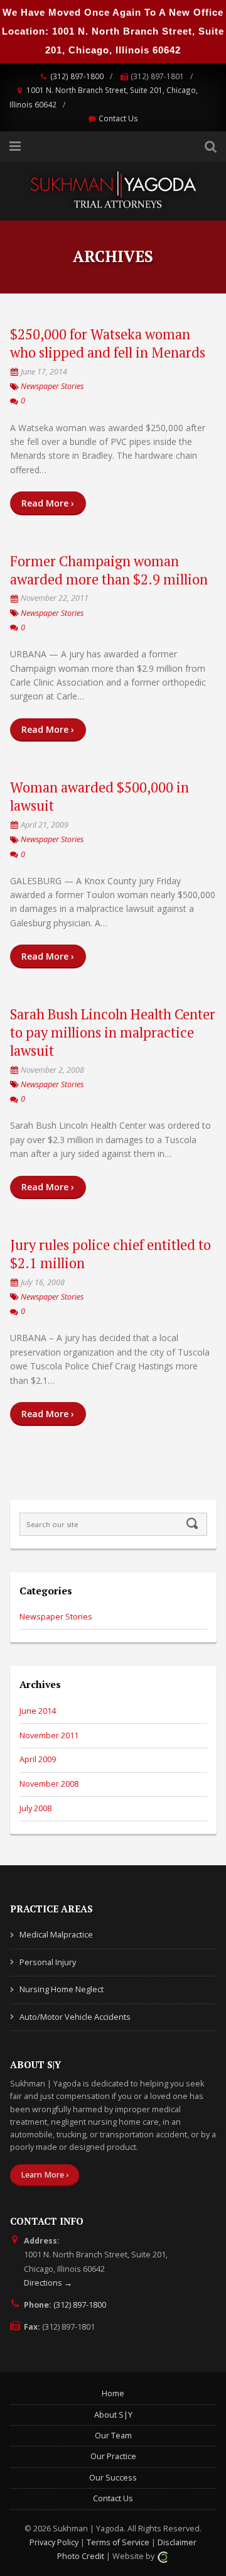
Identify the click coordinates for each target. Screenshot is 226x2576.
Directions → (48, 2283)
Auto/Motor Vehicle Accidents (75, 2017)
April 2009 (38, 1759)
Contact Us (118, 118)
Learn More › (45, 2175)
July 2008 (35, 1808)
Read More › (48, 503)
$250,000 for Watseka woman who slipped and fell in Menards (108, 343)
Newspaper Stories (52, 386)
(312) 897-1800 (77, 76)
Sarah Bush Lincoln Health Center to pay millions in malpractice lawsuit (113, 1032)
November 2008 (49, 1784)
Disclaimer (177, 2542)
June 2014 (38, 1711)
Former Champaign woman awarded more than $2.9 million (109, 570)
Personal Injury (48, 1962)
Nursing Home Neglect (62, 1989)
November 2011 (49, 1735)
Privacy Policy (54, 2542)
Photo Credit (81, 2556)
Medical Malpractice (56, 1935)
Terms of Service (118, 2542)
